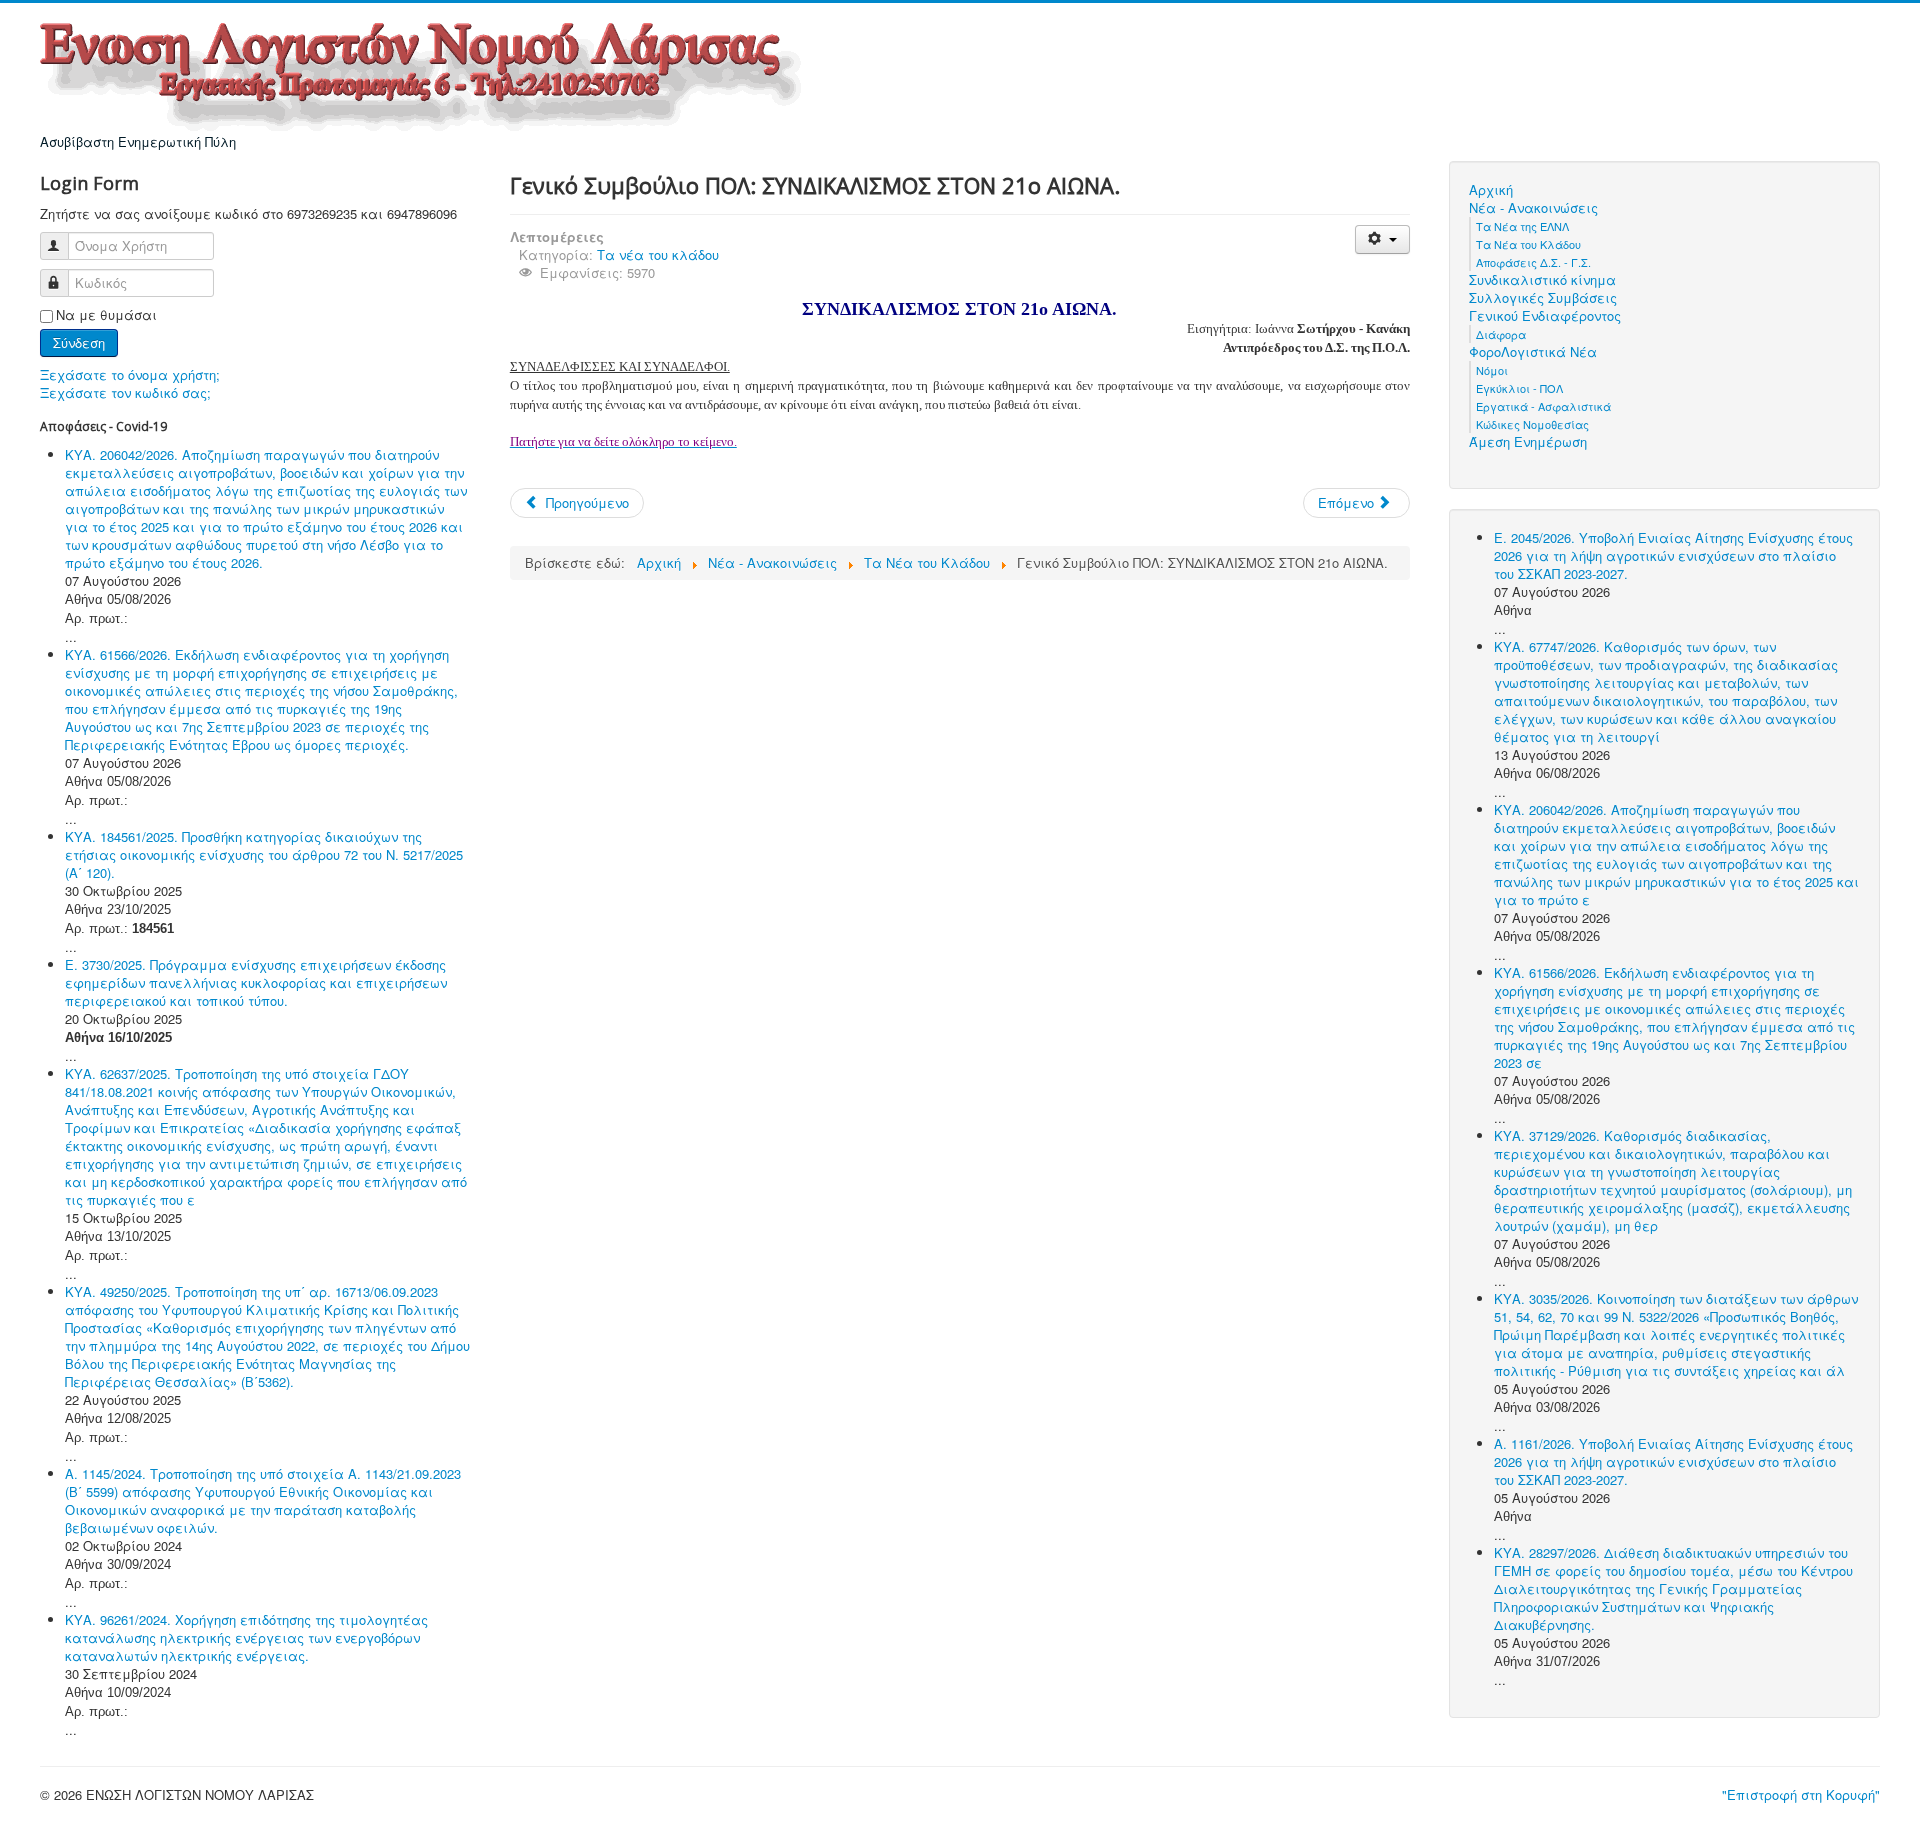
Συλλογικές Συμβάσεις (1543, 298)
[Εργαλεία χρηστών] (1382, 239)
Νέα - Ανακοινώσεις (1533, 208)
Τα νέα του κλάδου (658, 254)
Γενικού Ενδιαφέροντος (1545, 316)
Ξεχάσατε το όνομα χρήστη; (130, 374)
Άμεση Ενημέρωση (1528, 442)
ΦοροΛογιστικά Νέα (1533, 352)
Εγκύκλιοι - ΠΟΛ (1519, 388)
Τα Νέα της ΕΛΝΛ (1522, 226)
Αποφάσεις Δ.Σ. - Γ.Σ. (1533, 262)
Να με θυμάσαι (106, 315)
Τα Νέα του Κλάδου (1528, 244)
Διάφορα (1501, 334)
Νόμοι (1492, 370)
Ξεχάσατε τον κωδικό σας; (125, 392)
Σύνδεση (79, 342)
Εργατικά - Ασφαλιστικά (1543, 406)
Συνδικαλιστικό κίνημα (1542, 280)
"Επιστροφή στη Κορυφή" (1801, 1794)
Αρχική (1491, 190)
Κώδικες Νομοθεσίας (1532, 424)
